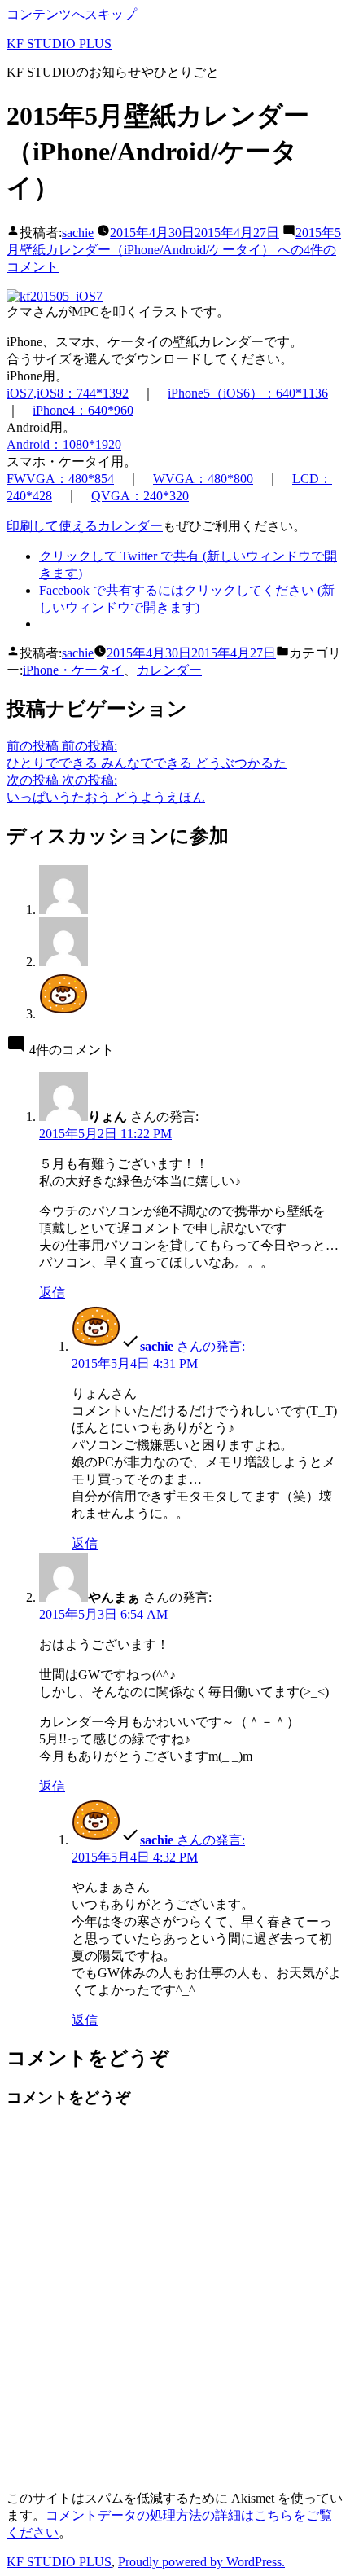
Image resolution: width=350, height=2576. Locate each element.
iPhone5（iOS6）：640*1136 (248, 393)
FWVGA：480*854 (60, 479)
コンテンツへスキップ (72, 14)
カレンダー (169, 670)
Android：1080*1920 (64, 444)
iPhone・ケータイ (73, 670)
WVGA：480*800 (203, 479)
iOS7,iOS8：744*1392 (68, 393)
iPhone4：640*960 (83, 410)
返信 (52, 1292)
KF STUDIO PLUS (59, 44)
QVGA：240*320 (140, 496)
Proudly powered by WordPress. (201, 2562)
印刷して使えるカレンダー (85, 526)
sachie (78, 233)
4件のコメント (174, 250)
